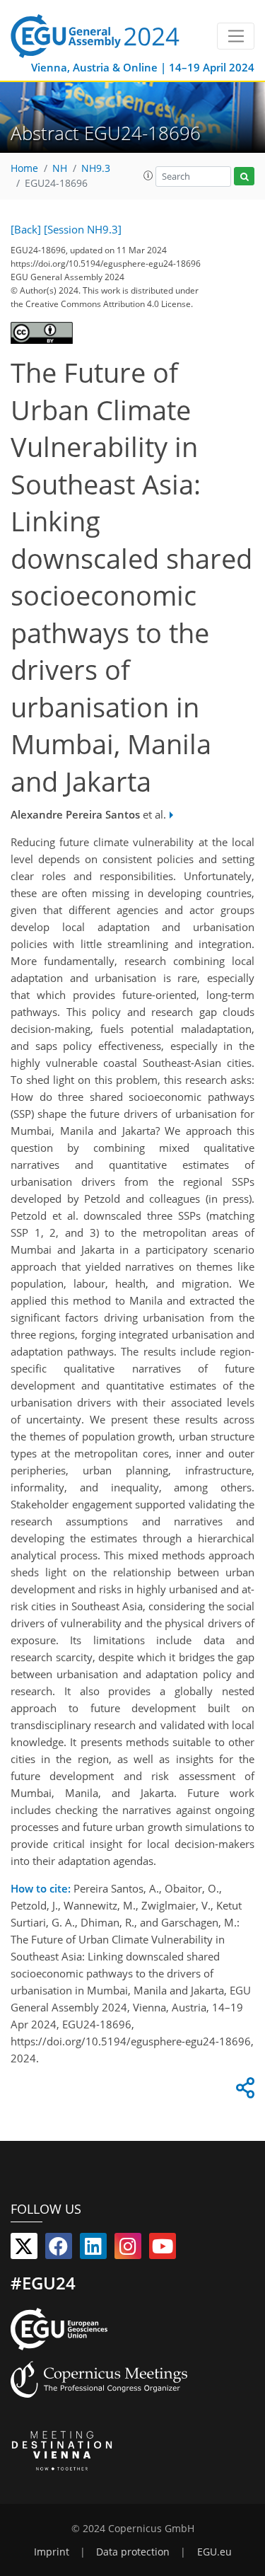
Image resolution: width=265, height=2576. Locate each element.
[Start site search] (244, 177)
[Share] (243, 2091)
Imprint (52, 2552)
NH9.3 (96, 168)
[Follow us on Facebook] (59, 2249)
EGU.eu (214, 2552)
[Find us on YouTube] (163, 2249)
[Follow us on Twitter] (24, 2249)
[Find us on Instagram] (128, 2249)
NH (60, 168)
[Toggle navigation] (236, 36)
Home (24, 168)
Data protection (133, 2552)
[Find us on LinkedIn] (93, 2249)
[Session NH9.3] (83, 229)
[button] (148, 175)
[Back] (26, 229)
